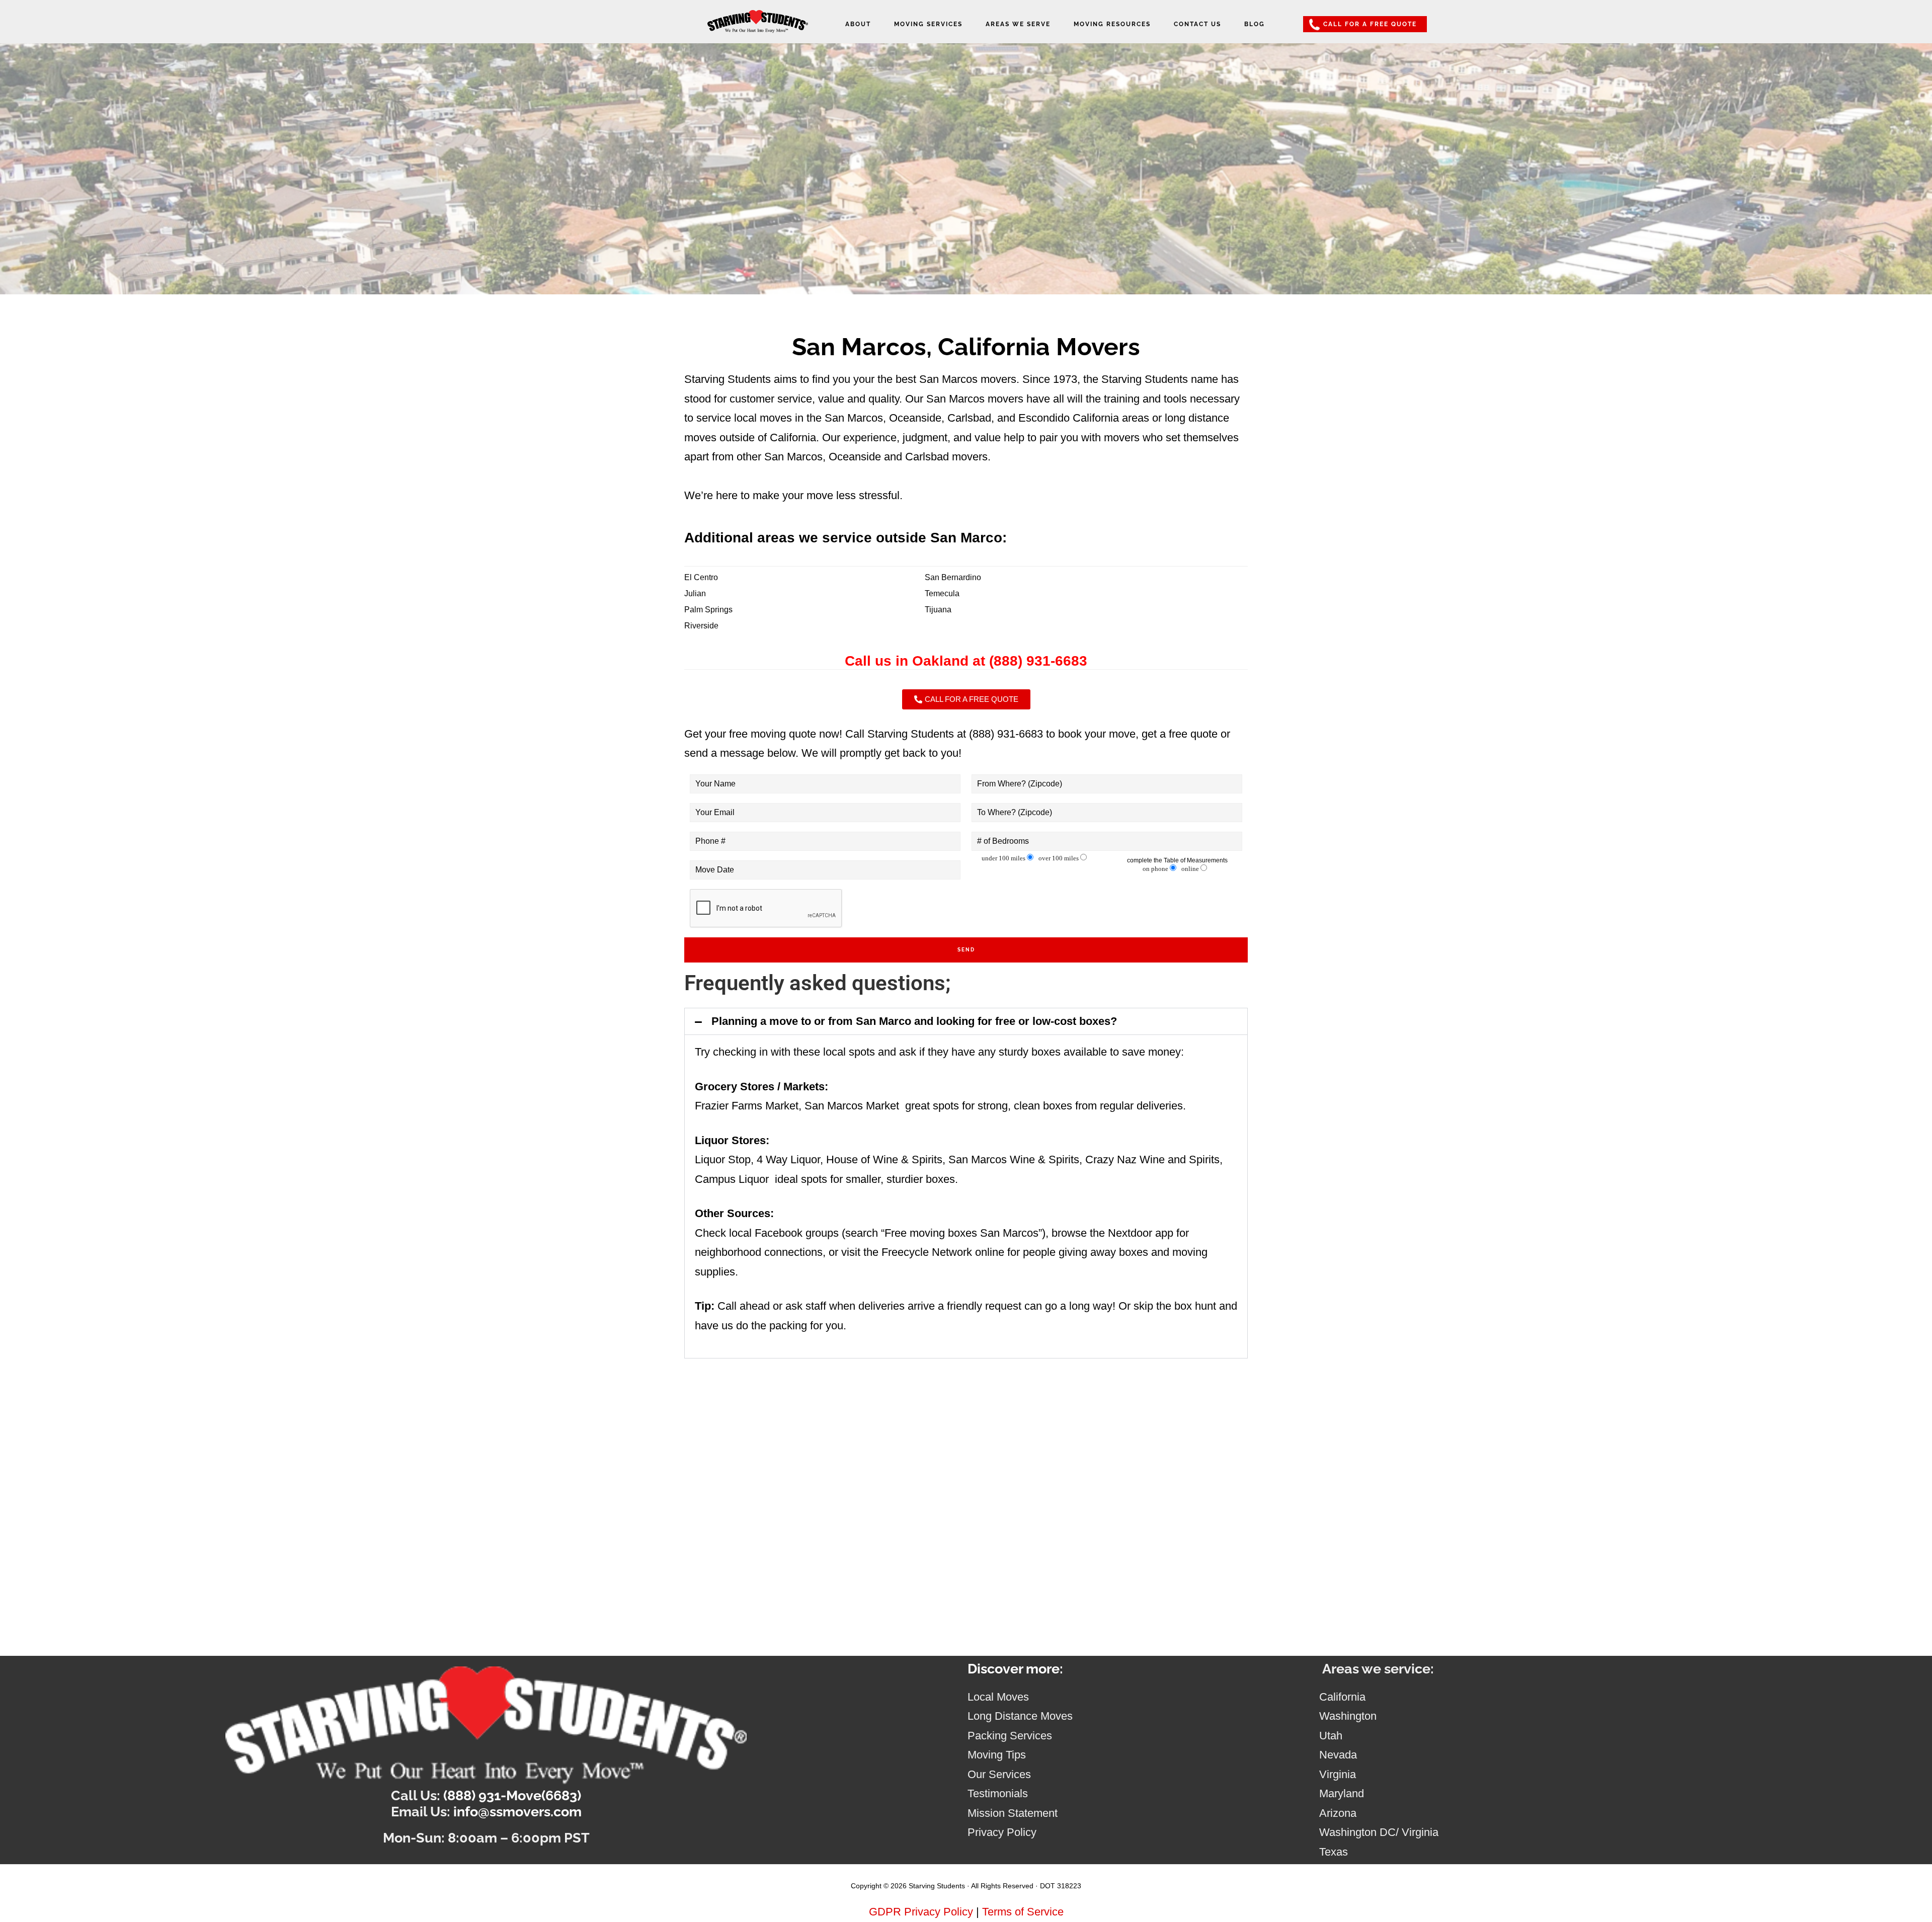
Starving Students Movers (758, 26)
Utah (1331, 1736)
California (1342, 1697)
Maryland (1342, 1793)
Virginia (1338, 1774)
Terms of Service (1023, 1912)
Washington (1348, 1716)
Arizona (1338, 1813)
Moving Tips (997, 1755)
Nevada (1338, 1755)
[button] (966, 1021)
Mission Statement (1013, 1813)
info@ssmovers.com (517, 1812)
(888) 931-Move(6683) (512, 1795)
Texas (1334, 1852)
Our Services (999, 1774)
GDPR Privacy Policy (921, 1912)
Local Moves (998, 1697)
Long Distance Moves (1020, 1716)
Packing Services (1010, 1736)
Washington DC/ (1360, 1832)
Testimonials (998, 1793)
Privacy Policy (1002, 1832)
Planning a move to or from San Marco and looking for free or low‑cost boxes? (914, 1021)
